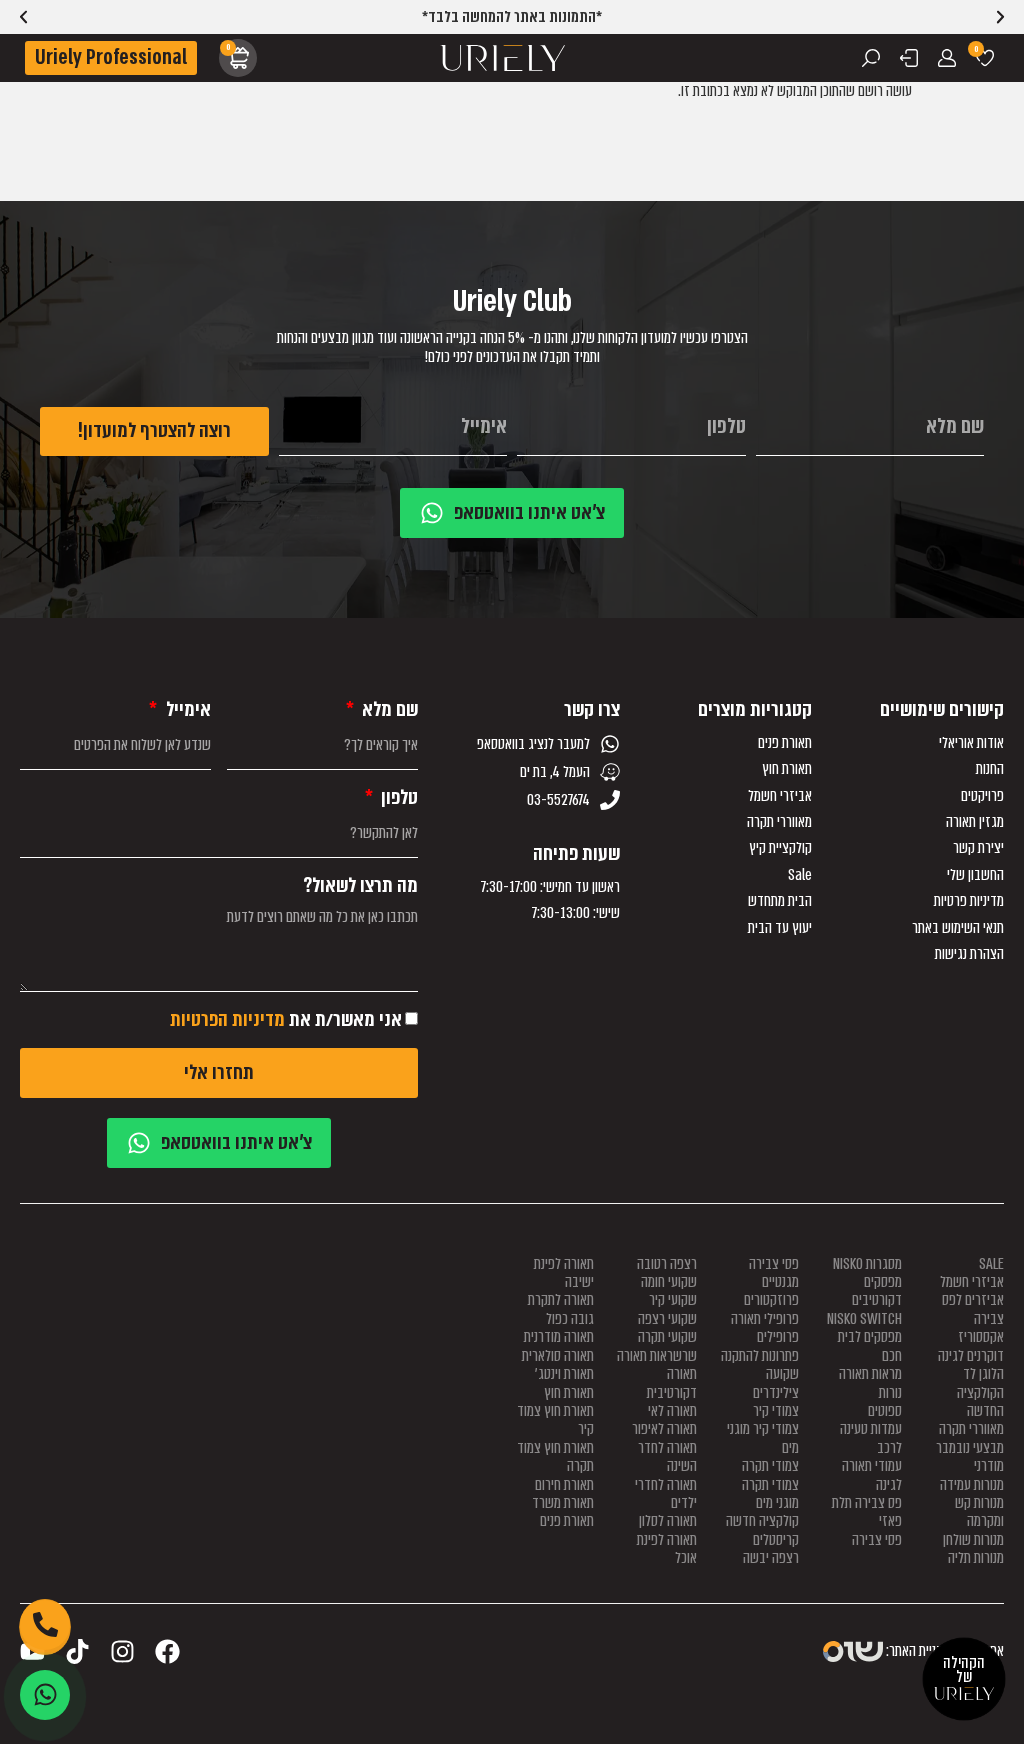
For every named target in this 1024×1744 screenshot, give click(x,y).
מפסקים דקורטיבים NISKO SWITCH (864, 1300)
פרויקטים (982, 796)
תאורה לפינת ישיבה (564, 1273)
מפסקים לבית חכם (870, 1346)
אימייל (186, 710)
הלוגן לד (983, 1374)
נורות (890, 1393)
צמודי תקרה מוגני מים (770, 1494)
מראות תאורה (870, 1374)
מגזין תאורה (975, 822)
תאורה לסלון (668, 1521)
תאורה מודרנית (559, 1337)
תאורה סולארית (558, 1356)
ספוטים (885, 1411)
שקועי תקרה (667, 1337)
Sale (800, 875)
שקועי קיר (673, 1300)
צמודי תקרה (770, 1466)
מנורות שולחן (973, 1540)
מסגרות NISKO (867, 1264)
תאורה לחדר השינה (667, 1457)
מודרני (989, 1466)
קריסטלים (776, 1540)
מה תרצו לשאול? (360, 886)
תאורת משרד (563, 1503)
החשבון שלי (975, 875)
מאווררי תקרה (779, 822)
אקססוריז (981, 1337)
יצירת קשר (978, 848)
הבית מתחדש (780, 901)
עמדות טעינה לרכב (871, 1438)
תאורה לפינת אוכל (667, 1549)
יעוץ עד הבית (780, 928)
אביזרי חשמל (780, 796)
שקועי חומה (669, 1282)
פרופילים (778, 1337)
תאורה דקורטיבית (672, 1383)
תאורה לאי (672, 1411)
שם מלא (388, 710)
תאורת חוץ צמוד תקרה (555, 1457)
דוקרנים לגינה (971, 1356)
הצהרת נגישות (969, 954)
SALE (991, 1264)
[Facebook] (167, 1651)
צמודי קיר (776, 1411)
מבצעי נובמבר (970, 1448)
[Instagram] (122, 1651)
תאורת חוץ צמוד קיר (555, 1420)
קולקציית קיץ (780, 848)
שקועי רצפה (667, 1319)
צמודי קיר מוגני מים (763, 1438)
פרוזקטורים (771, 1300)
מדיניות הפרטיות (227, 1019)
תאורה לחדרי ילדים (666, 1494)
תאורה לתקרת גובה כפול (561, 1309)
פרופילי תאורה (765, 1319)
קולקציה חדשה (762, 1521)
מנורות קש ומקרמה (979, 1512)
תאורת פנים (785, 743)
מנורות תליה (976, 1558)
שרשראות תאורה (657, 1356)
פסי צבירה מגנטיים (774, 1273)
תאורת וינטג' (564, 1374)
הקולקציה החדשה (980, 1402)
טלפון (397, 798)
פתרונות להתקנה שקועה (760, 1365)
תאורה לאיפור (664, 1429)
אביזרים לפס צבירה (973, 1309)
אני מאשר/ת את (286, 1019)
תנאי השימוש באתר (958, 928)
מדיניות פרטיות (969, 901)
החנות (990, 769)
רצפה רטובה (667, 1264)
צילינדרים (776, 1393)
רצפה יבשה (771, 1558)
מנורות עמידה (972, 1485)
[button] (23, 17)
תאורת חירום (564, 1485)
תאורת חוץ (787, 769)
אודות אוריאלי (971, 743)
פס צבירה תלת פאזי (867, 1512)
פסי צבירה (877, 1540)
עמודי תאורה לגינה (872, 1475)
